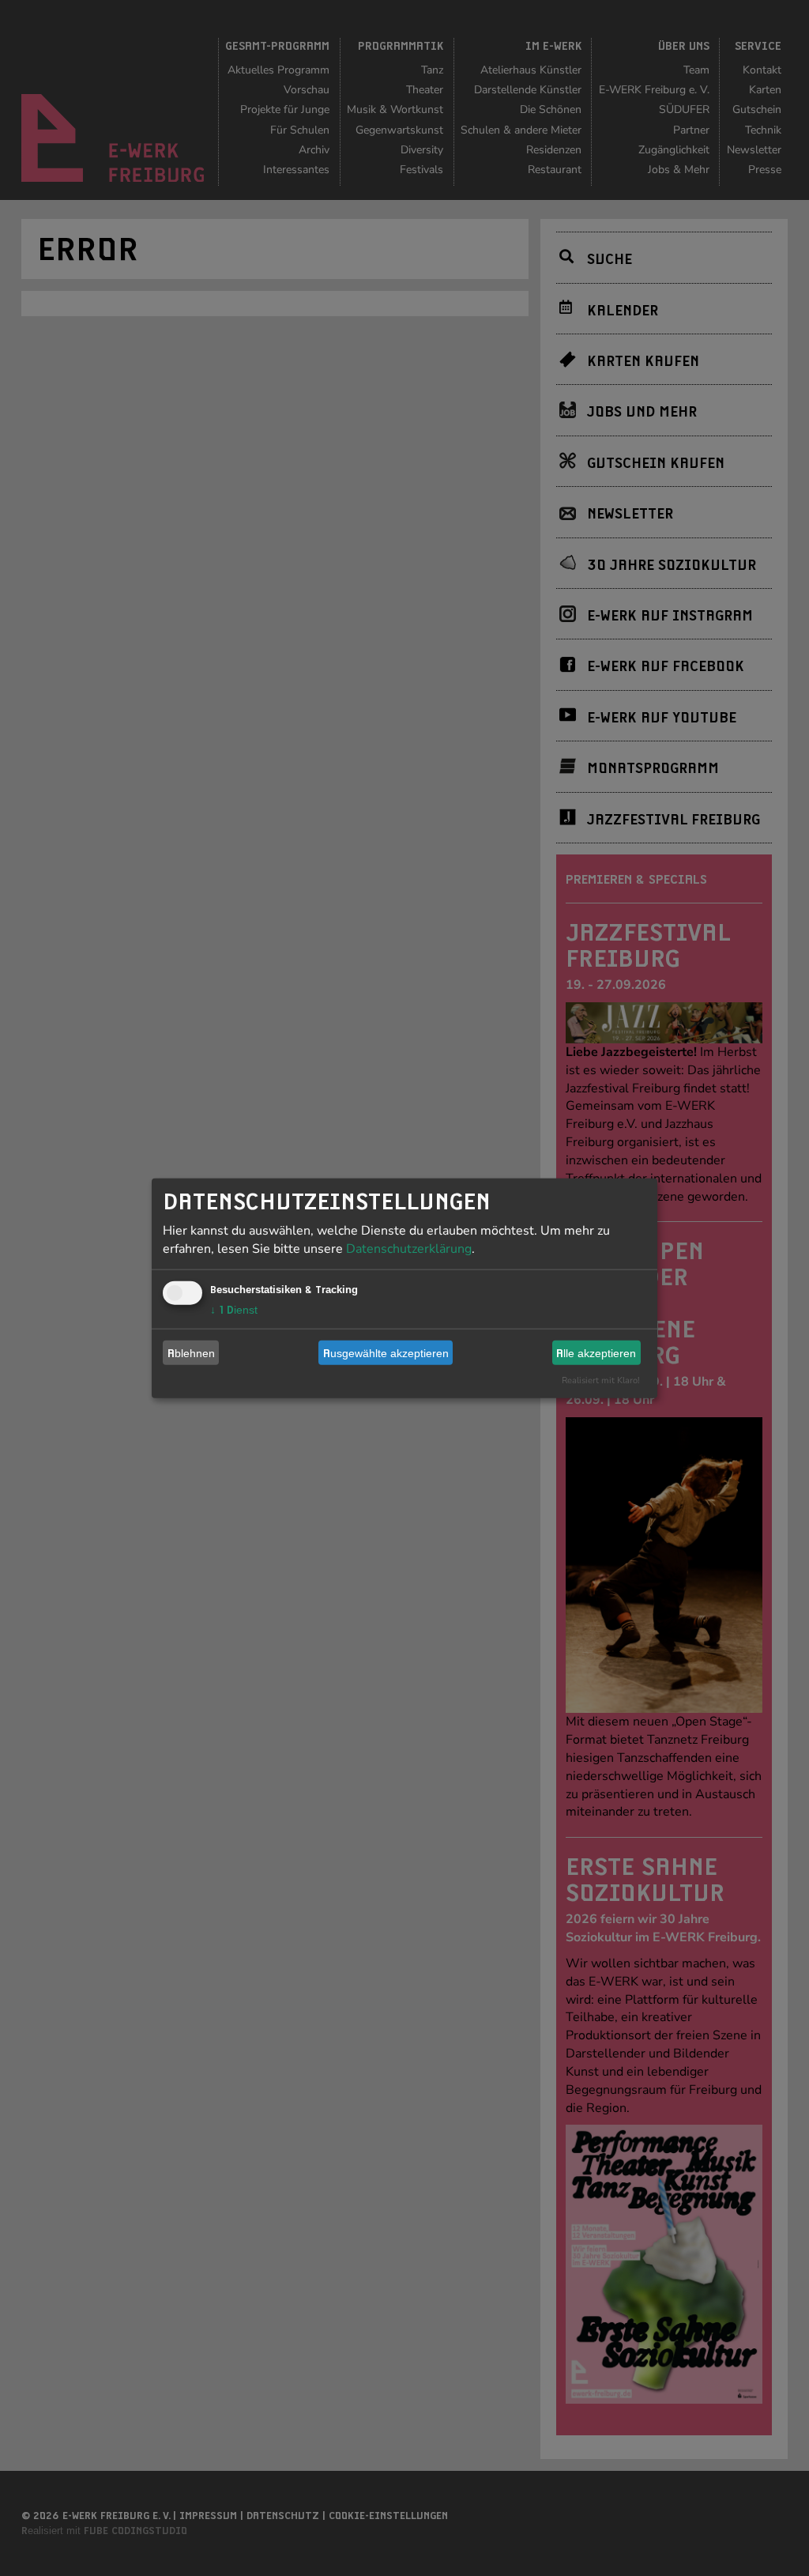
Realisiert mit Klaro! (601, 1380)
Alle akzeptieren (596, 1352)
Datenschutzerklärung (409, 1249)
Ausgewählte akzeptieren (386, 1352)
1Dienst (234, 1310)
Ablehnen (191, 1352)
